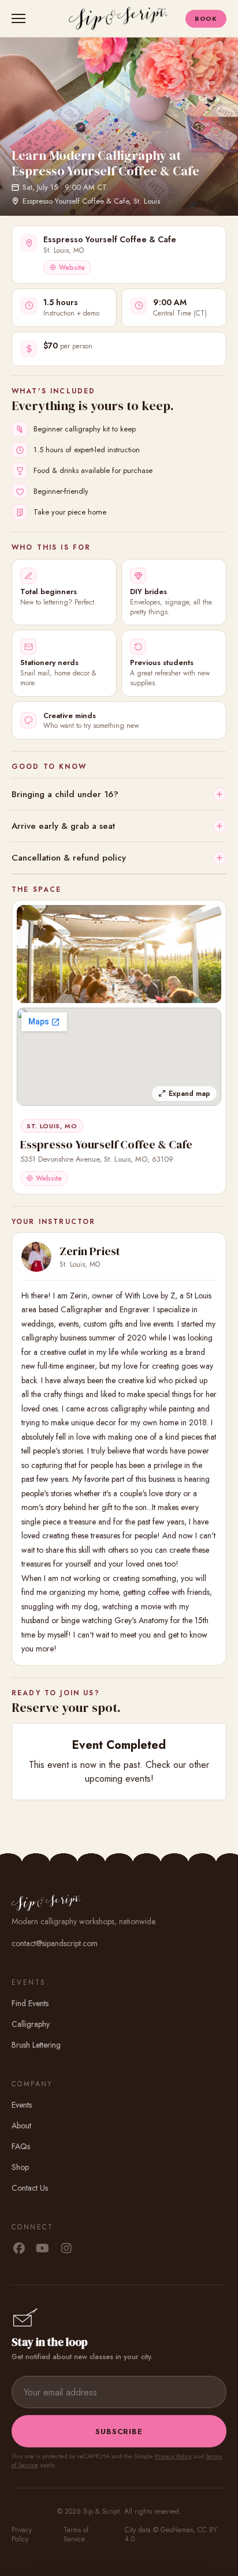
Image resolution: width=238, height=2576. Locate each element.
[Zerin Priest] (36, 1257)
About (21, 2126)
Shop (20, 2167)
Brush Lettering (36, 2045)
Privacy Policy (173, 2456)
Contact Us (30, 2188)
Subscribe (119, 2432)
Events (22, 2105)
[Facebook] (19, 2249)
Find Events (30, 2003)
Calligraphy (31, 2024)
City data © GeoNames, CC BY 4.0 (171, 2534)
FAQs (21, 2146)
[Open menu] (21, 18)
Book (206, 18)
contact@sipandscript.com (55, 1943)
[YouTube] (42, 2249)
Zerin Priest (90, 1251)
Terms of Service (76, 2534)
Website (72, 268)
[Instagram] (66, 2249)
